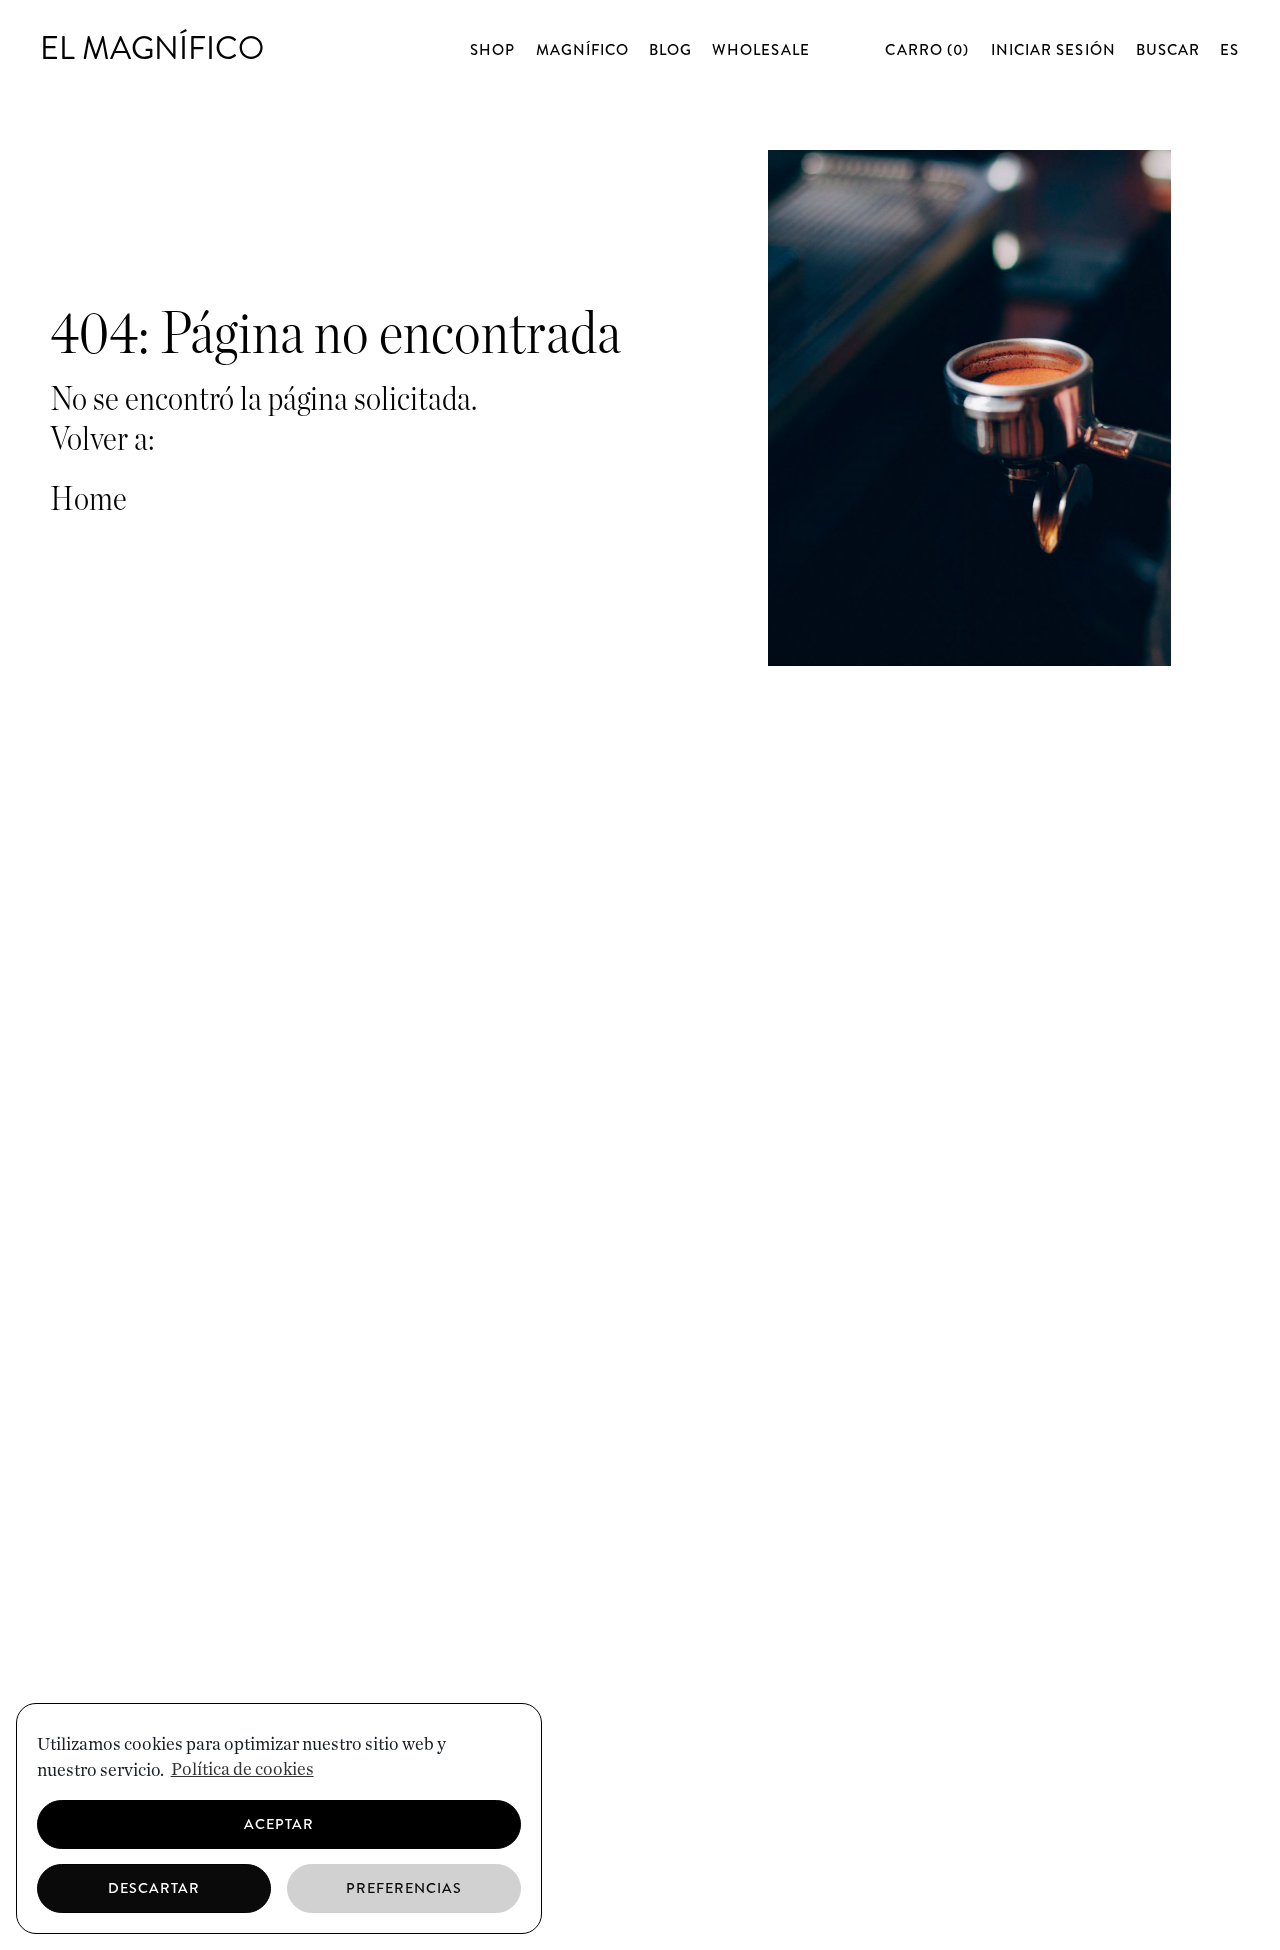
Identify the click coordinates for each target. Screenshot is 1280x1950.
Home (88, 500)
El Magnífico (152, 48)
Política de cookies (242, 1770)
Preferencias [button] (404, 1888)
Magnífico (582, 50)
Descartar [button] (154, 1888)
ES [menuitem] (1229, 50)
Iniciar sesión (1053, 50)
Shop (492, 50)
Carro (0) (929, 50)
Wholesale (760, 50)
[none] (1230, 50)
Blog (670, 50)
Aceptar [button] (279, 1824)
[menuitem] (1229, 50)
